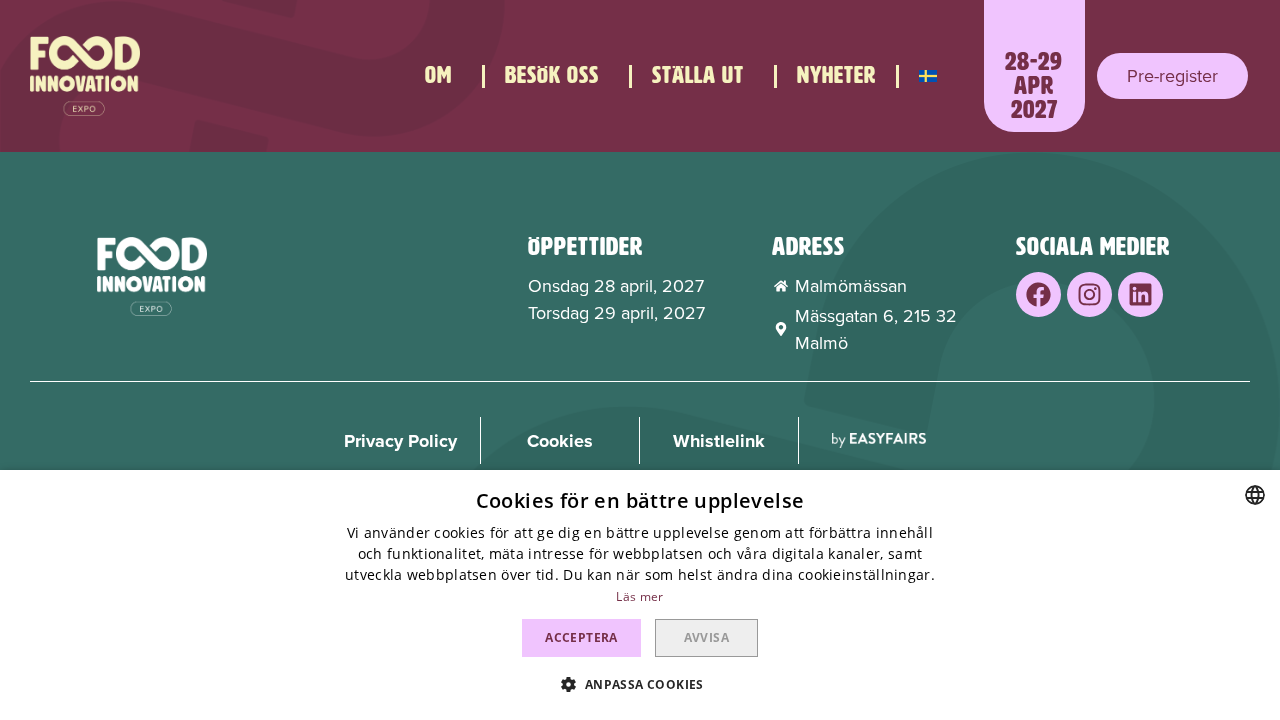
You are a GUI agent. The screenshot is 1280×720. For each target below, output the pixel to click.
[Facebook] (1038, 294)
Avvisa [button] (706, 637)
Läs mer (639, 596)
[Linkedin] (1140, 294)
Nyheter (836, 75)
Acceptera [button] (581, 637)
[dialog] (640, 595)
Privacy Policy (400, 441)
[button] (1172, 76)
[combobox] (1255, 495)
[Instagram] (1089, 294)
